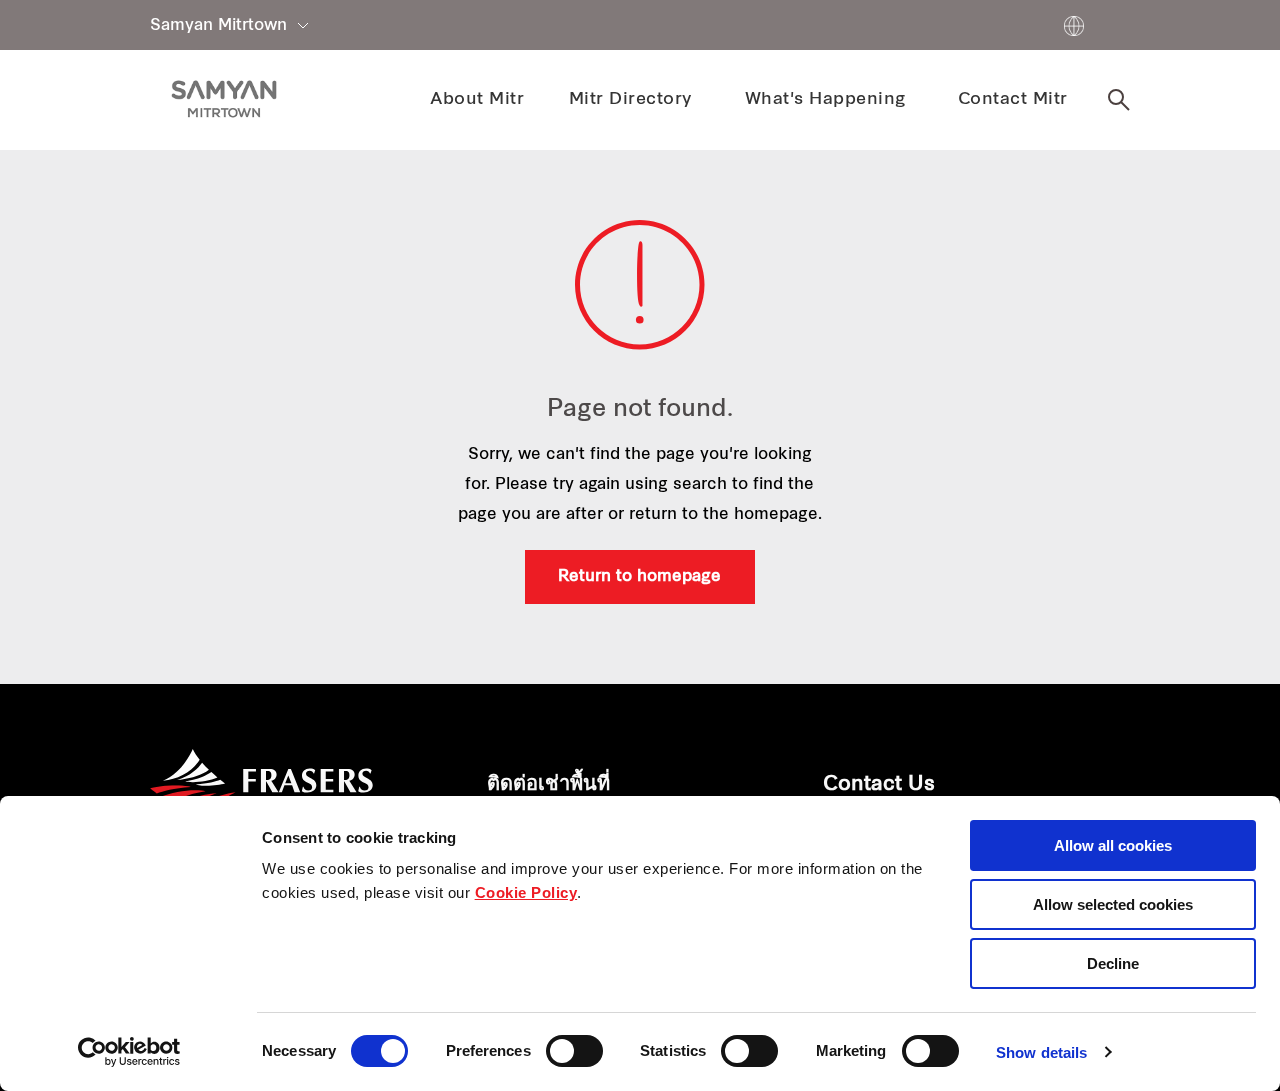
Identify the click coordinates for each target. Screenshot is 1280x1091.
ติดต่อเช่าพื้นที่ (548, 785)
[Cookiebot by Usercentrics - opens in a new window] (129, 1052)
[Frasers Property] (261, 791)
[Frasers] (224, 99)
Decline (1113, 963)
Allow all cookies (1113, 845)
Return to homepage (639, 577)
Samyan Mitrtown (218, 26)
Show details (1041, 1052)
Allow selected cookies (1113, 904)
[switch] (574, 1051)
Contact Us (879, 785)
